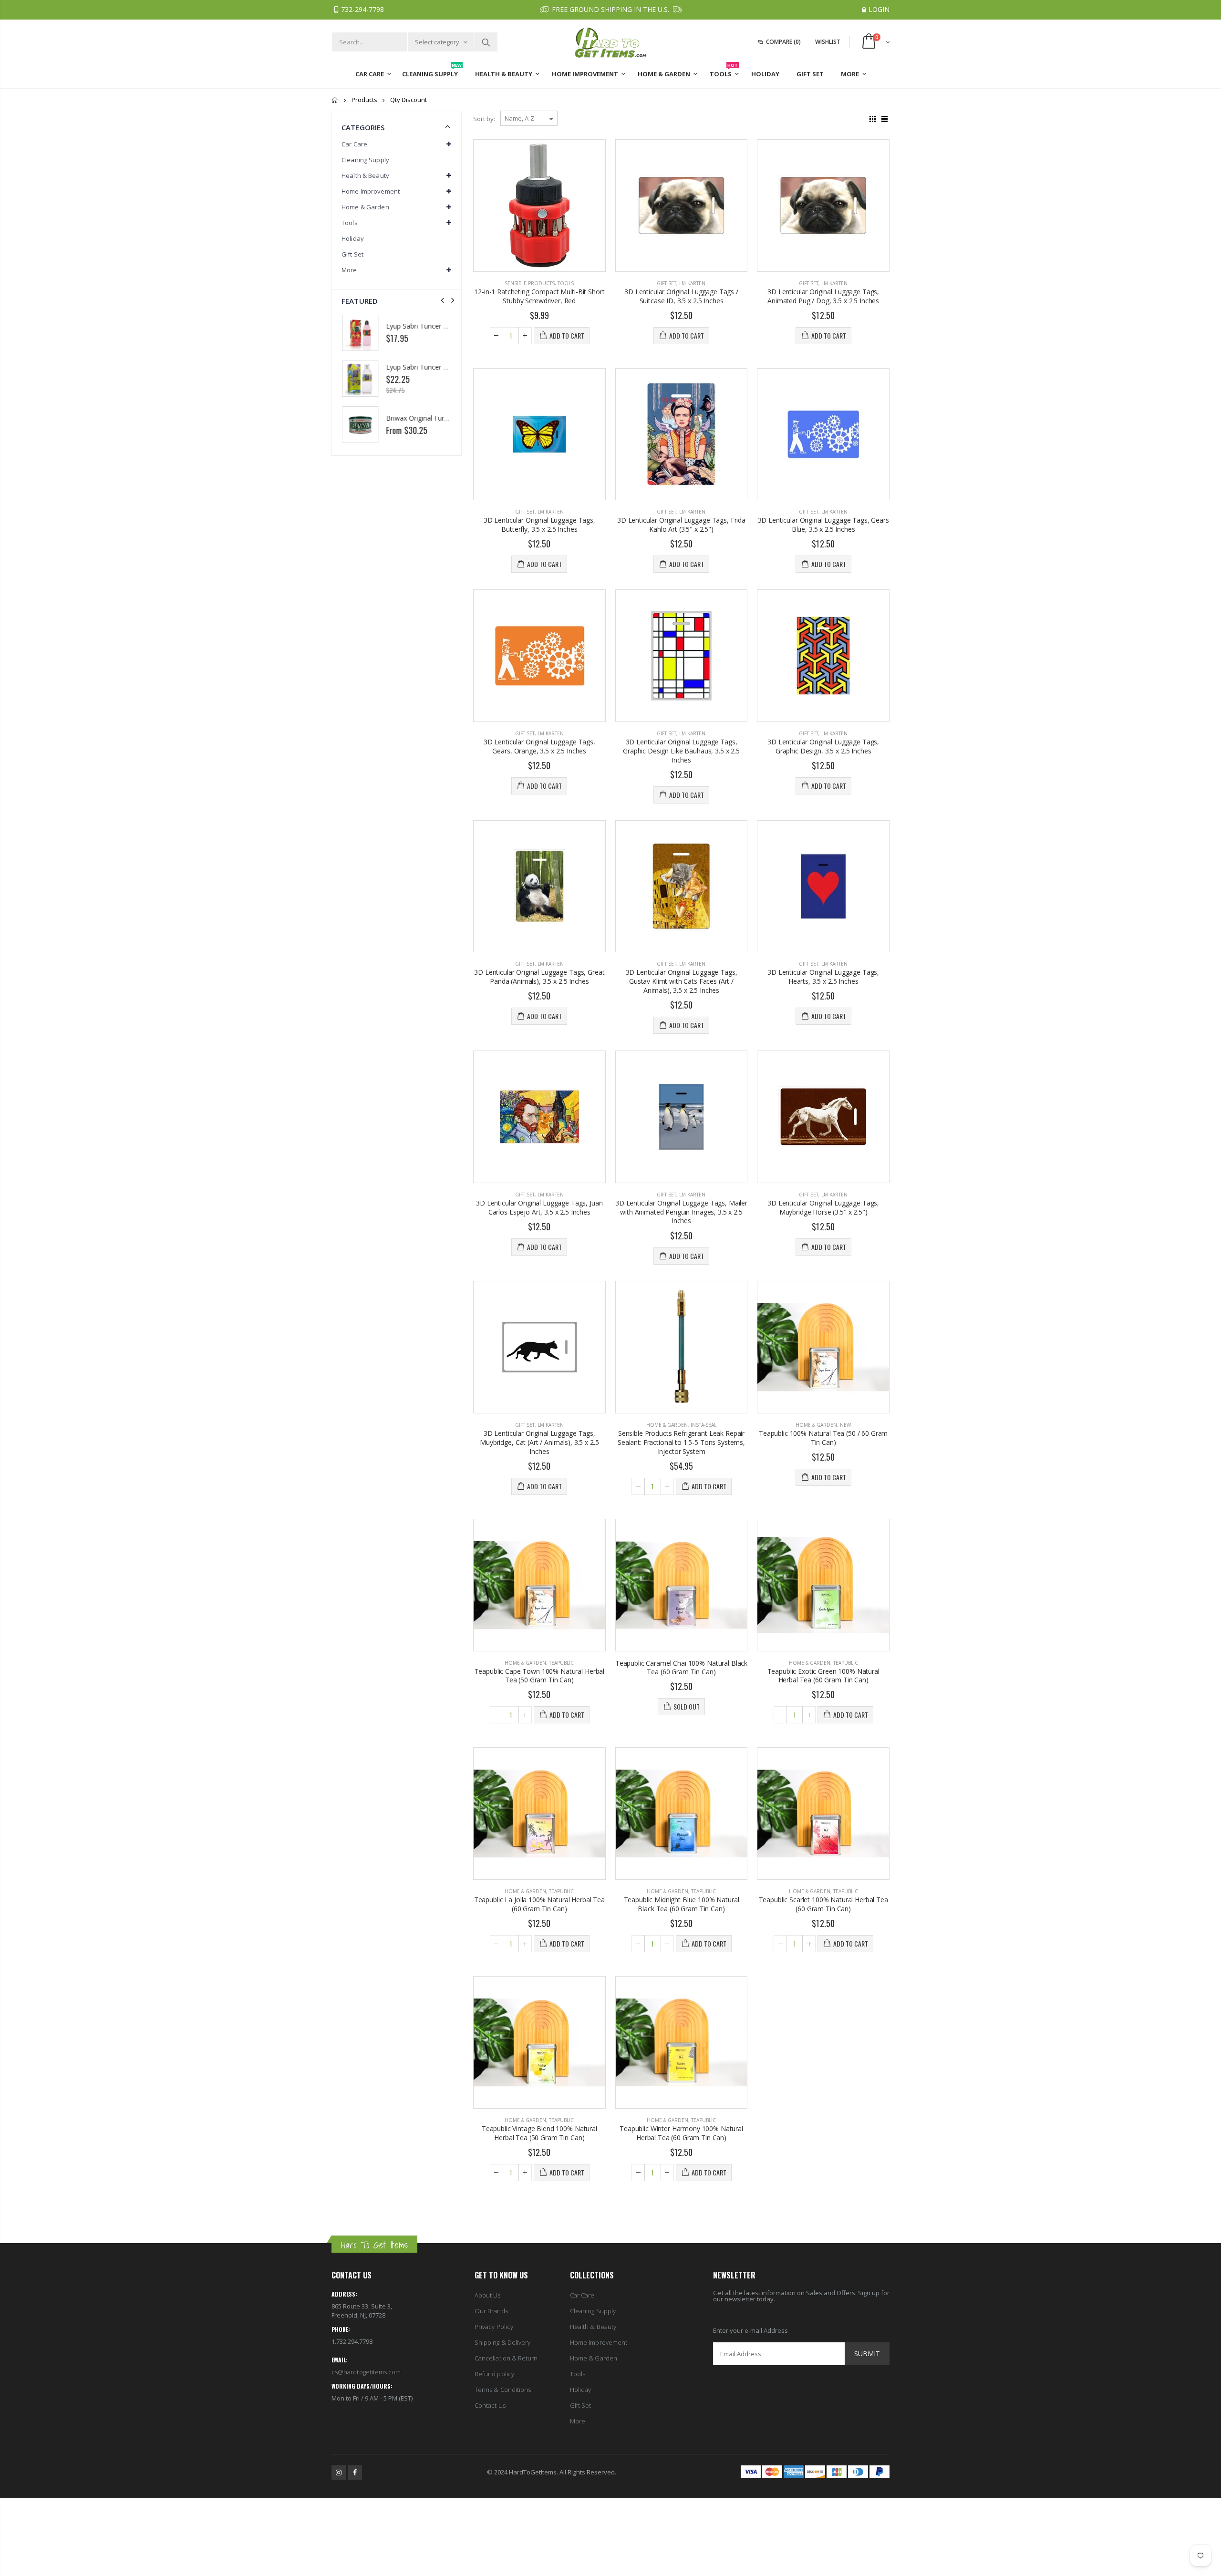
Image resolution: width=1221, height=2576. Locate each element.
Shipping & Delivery (502, 2342)
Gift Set (667, 283)
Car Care (582, 2295)
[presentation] (442, 300)
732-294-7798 (362, 9)
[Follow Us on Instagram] (339, 2473)
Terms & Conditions (503, 2390)
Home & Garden (667, 1425)
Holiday (353, 238)
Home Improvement (599, 2342)
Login (879, 9)
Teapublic (561, 1663)
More (578, 2421)
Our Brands (491, 2311)
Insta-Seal (704, 1425)
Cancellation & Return (506, 2358)
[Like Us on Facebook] (355, 2473)
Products (364, 100)
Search (486, 42)
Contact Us (490, 2405)
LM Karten (692, 283)
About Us (488, 2295)
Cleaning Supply (365, 160)
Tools (566, 283)
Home (335, 100)
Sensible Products (530, 283)
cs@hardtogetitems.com (366, 2372)
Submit (867, 2354)
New (845, 1425)
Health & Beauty (593, 2327)
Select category (437, 42)
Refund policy (494, 2374)
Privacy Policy (494, 2327)
